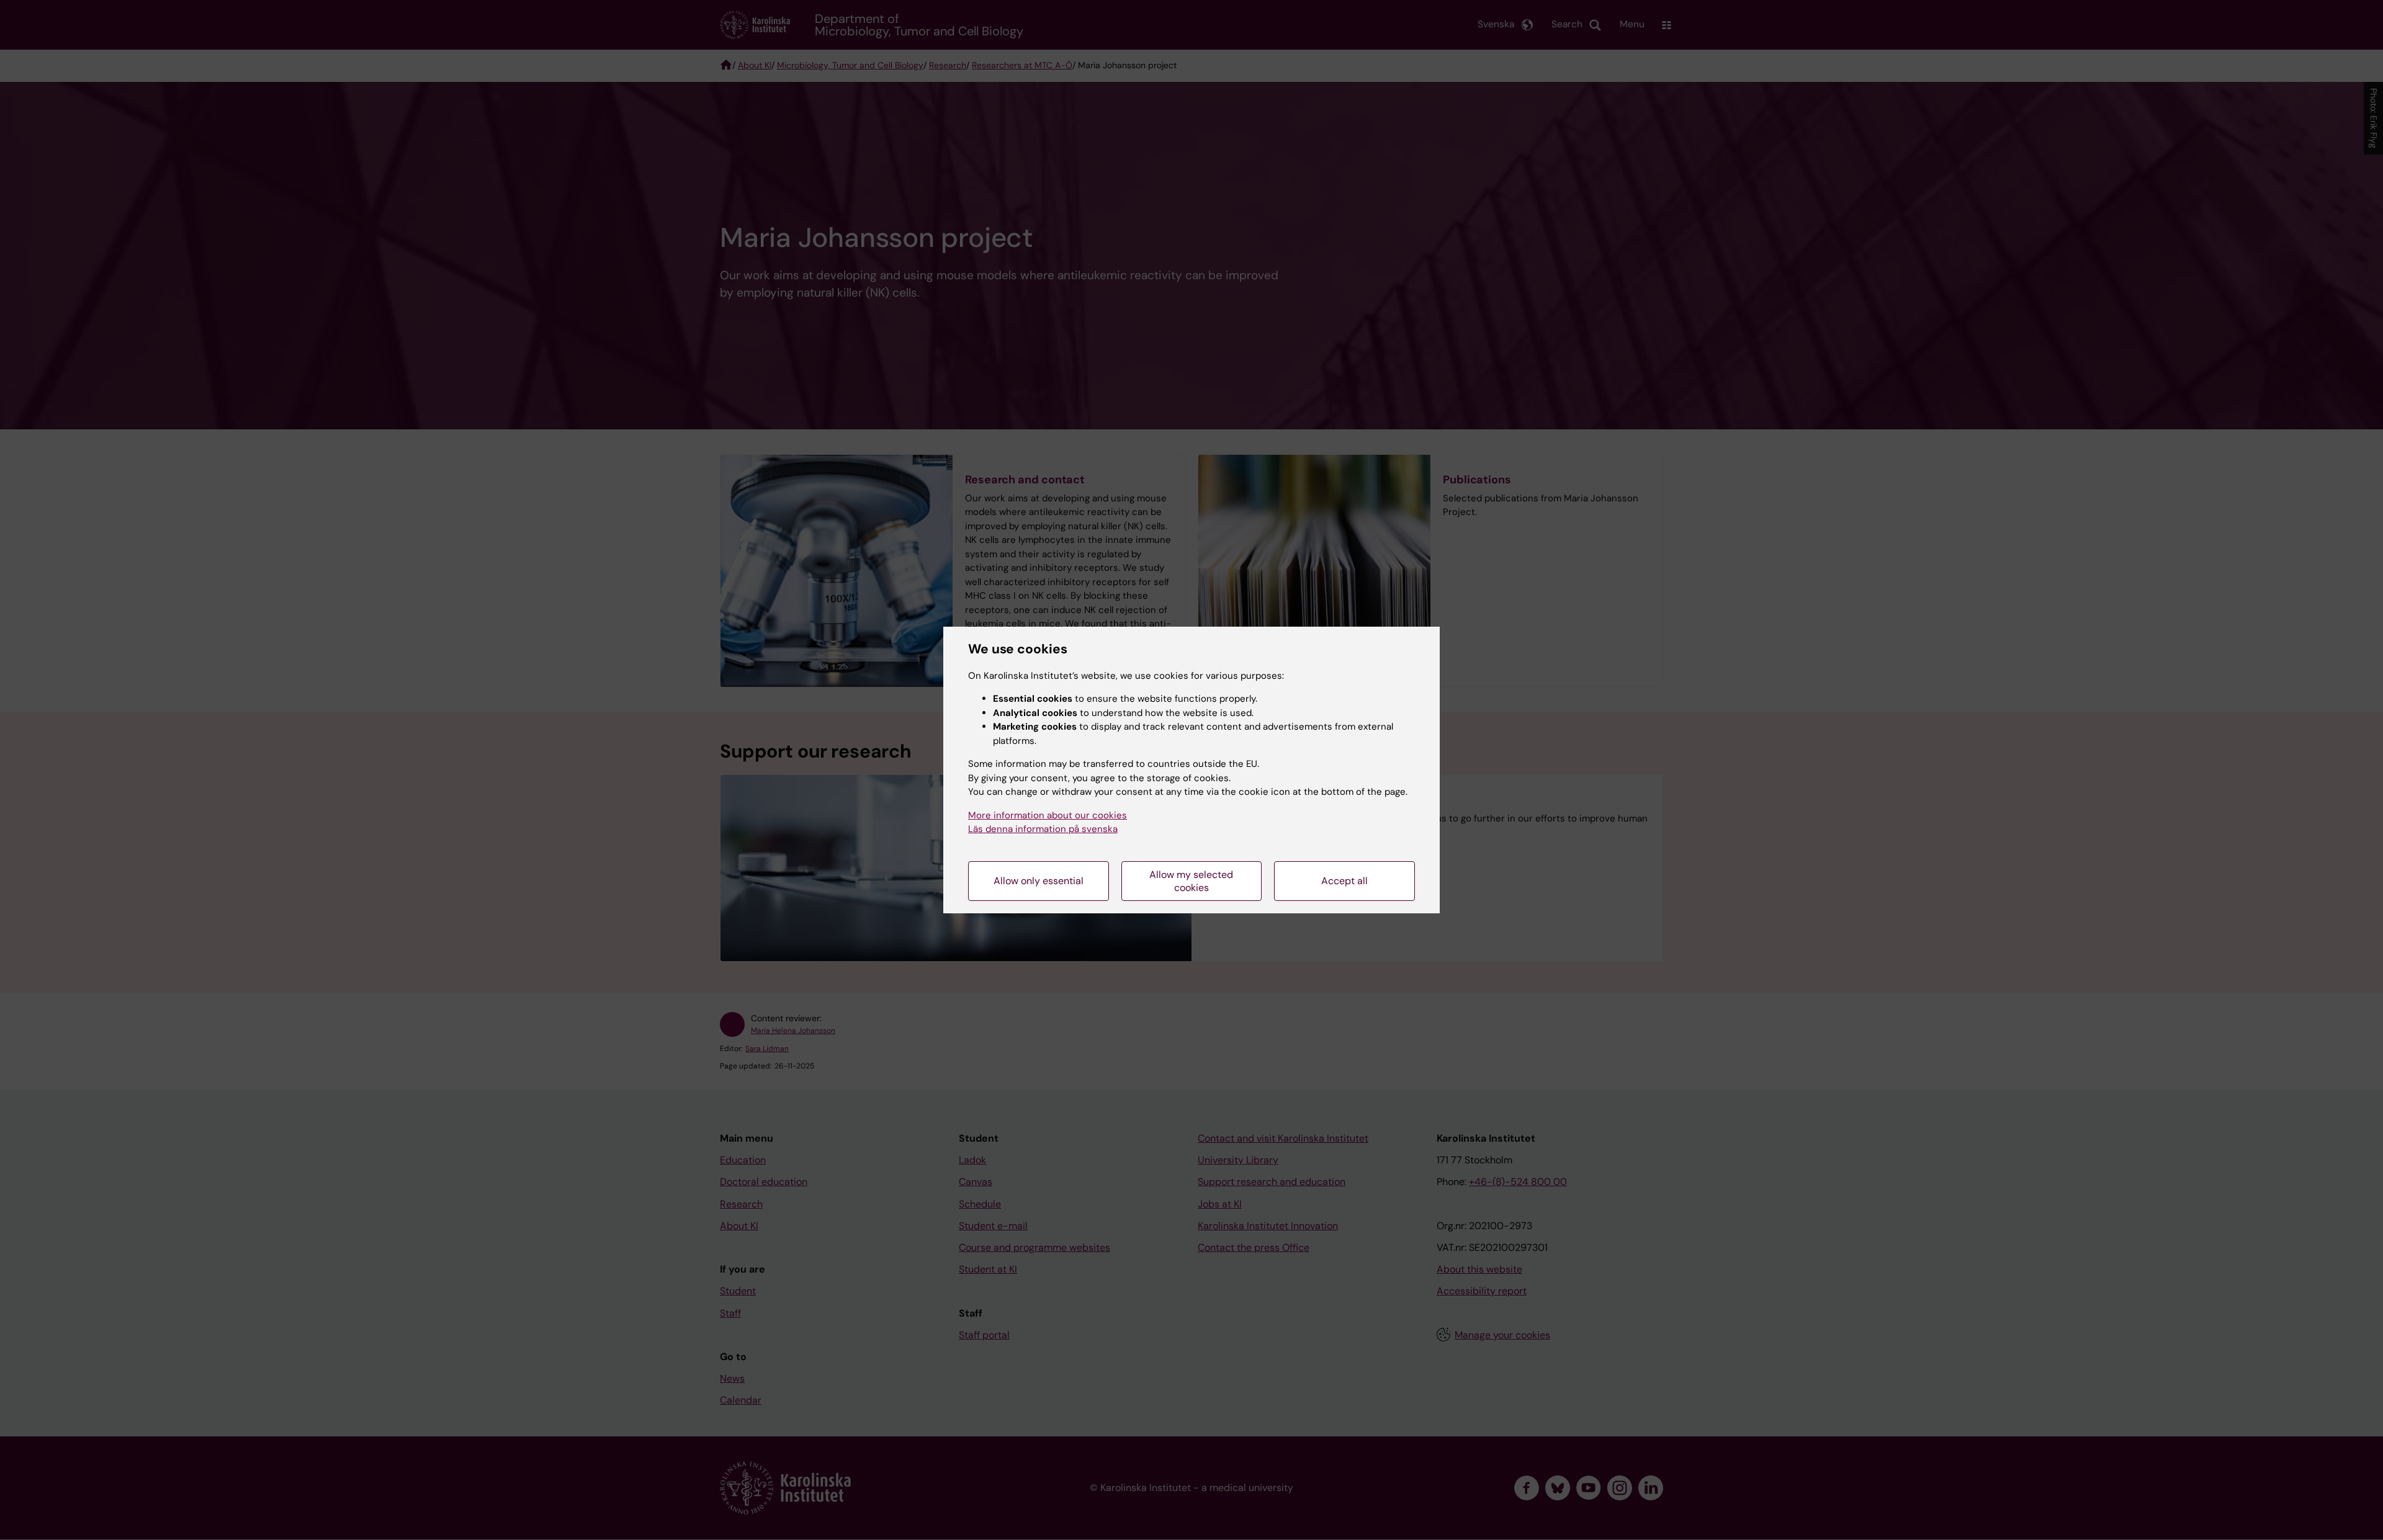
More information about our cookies (1048, 815)
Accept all (1344, 881)
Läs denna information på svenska (1043, 829)
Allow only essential (1039, 881)
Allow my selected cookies (1191, 881)
